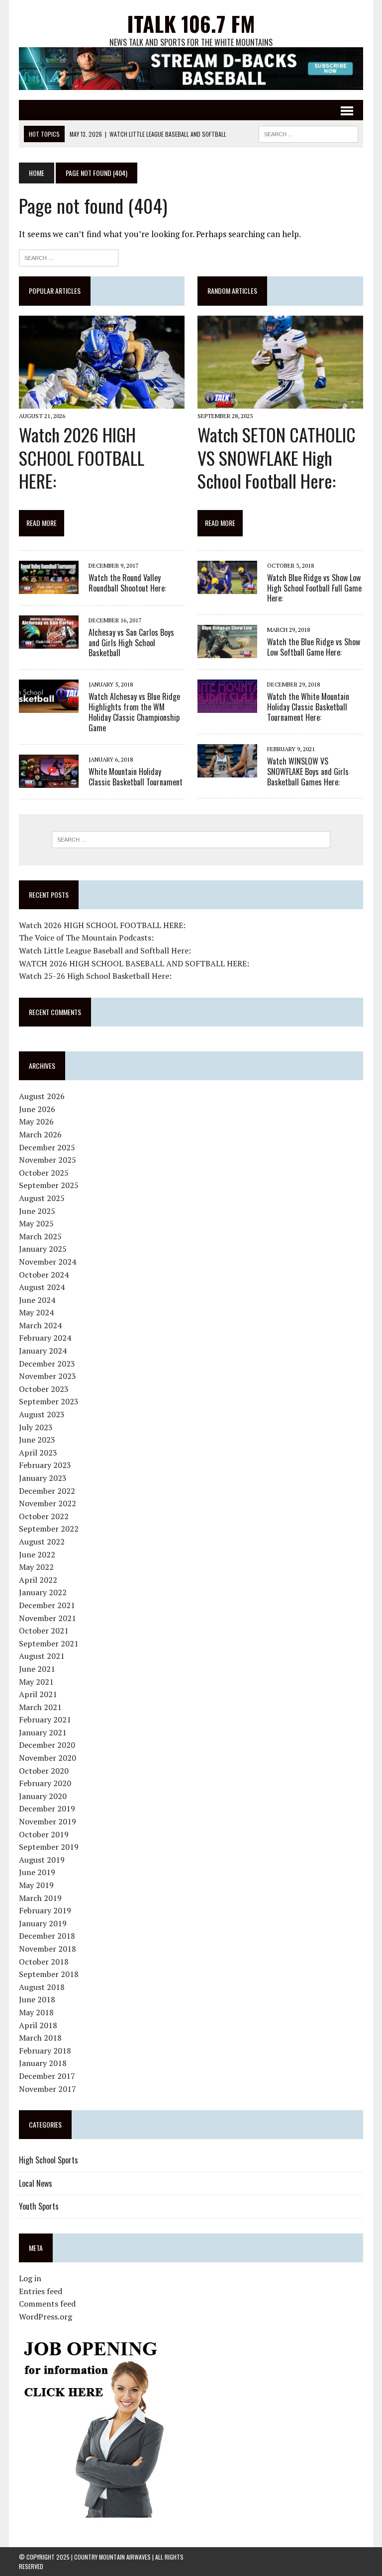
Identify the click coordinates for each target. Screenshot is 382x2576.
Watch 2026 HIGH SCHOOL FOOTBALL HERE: (82, 458)
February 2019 (45, 1910)
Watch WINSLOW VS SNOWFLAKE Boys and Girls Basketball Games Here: (308, 772)
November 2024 (48, 1262)
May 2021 (36, 1682)
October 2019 (44, 1834)
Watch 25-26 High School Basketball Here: (95, 976)
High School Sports (48, 2160)
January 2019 (43, 1923)
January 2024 (43, 1351)
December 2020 (47, 1745)
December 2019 (47, 1808)
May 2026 (36, 1121)
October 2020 (44, 1771)
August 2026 (42, 1096)
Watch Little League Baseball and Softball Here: (105, 950)
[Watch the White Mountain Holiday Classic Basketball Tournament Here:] (227, 706)
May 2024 (36, 1312)
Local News (36, 2183)
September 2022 (49, 1529)
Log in (30, 2278)
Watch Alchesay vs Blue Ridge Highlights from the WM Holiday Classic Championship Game (134, 712)
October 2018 (44, 1962)
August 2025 (42, 1198)
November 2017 (48, 2089)
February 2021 (45, 1719)
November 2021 (48, 1618)
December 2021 (47, 1605)
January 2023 (43, 1478)
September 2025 (49, 1185)
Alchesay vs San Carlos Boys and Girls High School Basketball (131, 643)
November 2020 (48, 1758)
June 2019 (37, 1872)
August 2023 (42, 1414)
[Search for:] (69, 257)
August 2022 (42, 1542)
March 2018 (40, 2038)
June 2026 (37, 1109)
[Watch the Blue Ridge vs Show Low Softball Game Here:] (227, 652)
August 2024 (42, 1287)
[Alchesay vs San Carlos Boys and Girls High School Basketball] (49, 642)
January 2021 (43, 1732)
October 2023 (44, 1389)
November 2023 (48, 1376)
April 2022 (38, 1580)
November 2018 (48, 1949)
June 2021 (37, 1669)
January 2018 (43, 2063)
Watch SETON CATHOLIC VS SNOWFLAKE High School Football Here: (277, 458)
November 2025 (48, 1160)
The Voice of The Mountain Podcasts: (86, 938)
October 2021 (44, 1631)
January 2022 (43, 1592)
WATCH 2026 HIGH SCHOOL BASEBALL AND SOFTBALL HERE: (134, 963)
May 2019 (36, 1885)
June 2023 (37, 1440)
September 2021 (49, 1643)
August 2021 (42, 1656)
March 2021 (40, 1707)
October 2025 (44, 1173)
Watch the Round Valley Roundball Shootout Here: (127, 583)
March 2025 (40, 1236)
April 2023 (38, 1453)
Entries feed (41, 2291)
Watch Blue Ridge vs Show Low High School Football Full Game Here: (314, 588)
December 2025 (47, 1147)
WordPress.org (46, 2317)
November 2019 (48, 1821)
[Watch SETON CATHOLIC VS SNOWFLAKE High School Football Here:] (280, 402)
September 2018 (49, 1974)
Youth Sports (39, 2206)
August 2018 (42, 1987)
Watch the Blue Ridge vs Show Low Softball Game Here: (314, 647)
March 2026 (40, 1134)
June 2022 (37, 1554)
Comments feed (47, 2304)
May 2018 (36, 2012)
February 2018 (45, 2051)
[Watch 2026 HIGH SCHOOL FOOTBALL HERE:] (101, 402)
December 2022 (47, 1491)
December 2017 (47, 2076)
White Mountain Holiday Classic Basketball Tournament (136, 777)
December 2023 (47, 1364)
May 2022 (36, 1567)
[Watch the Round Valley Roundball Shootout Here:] (49, 587)
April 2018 (38, 2025)
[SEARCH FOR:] (308, 133)
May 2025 (36, 1223)
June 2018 (37, 1999)
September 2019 (49, 1847)
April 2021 (38, 1694)
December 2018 (47, 1936)
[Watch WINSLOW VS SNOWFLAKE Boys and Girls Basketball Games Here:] (227, 771)
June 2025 (37, 1211)
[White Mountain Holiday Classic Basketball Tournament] (49, 781)
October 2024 (44, 1275)
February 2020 (45, 1783)
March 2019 (40, 1898)
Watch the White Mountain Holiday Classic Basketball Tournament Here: (308, 707)
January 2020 (43, 1796)
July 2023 (36, 1427)
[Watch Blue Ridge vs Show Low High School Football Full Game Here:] (227, 587)
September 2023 (49, 1401)
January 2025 (43, 1249)
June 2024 (37, 1300)
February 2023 (45, 1465)
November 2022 (48, 1503)
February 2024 (45, 1338)
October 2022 (44, 1516)
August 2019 (42, 1860)
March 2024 (40, 1325)
